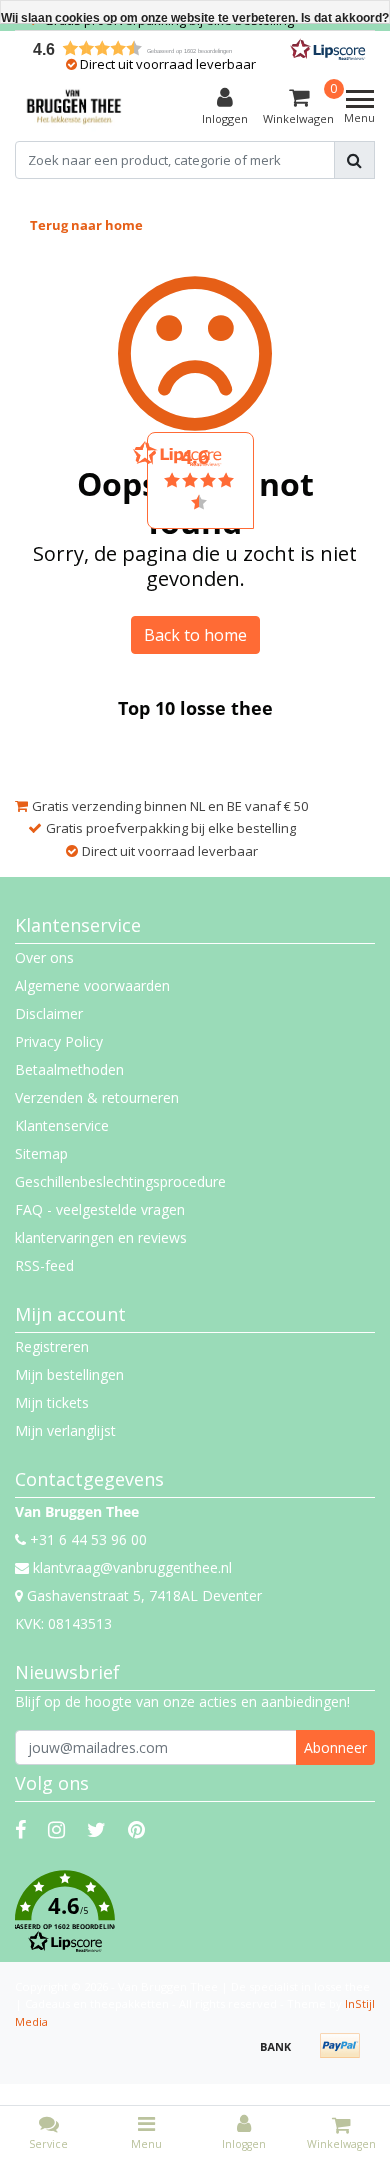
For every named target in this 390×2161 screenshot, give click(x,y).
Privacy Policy (59, 1041)
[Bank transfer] (283, 2055)
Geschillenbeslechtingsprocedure (120, 1181)
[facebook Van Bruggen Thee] (20, 1829)
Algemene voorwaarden (92, 985)
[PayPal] (345, 2055)
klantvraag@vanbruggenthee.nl (132, 1567)
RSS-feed (44, 1265)
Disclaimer (49, 1013)
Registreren (52, 1346)
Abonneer (335, 1747)
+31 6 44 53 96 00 (86, 1539)
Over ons (44, 957)
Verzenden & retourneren (97, 1097)
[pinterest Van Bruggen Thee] (136, 1829)
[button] (195, 1912)
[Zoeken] (354, 160)
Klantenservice (62, 1125)
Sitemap (41, 1153)
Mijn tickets (52, 1402)
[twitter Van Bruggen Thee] (96, 1829)
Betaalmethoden (69, 1069)
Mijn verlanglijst (65, 1430)
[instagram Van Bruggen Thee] (56, 1829)
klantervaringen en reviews (101, 1237)
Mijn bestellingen (69, 1374)
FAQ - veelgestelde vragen (100, 1209)
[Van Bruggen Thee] (74, 107)
